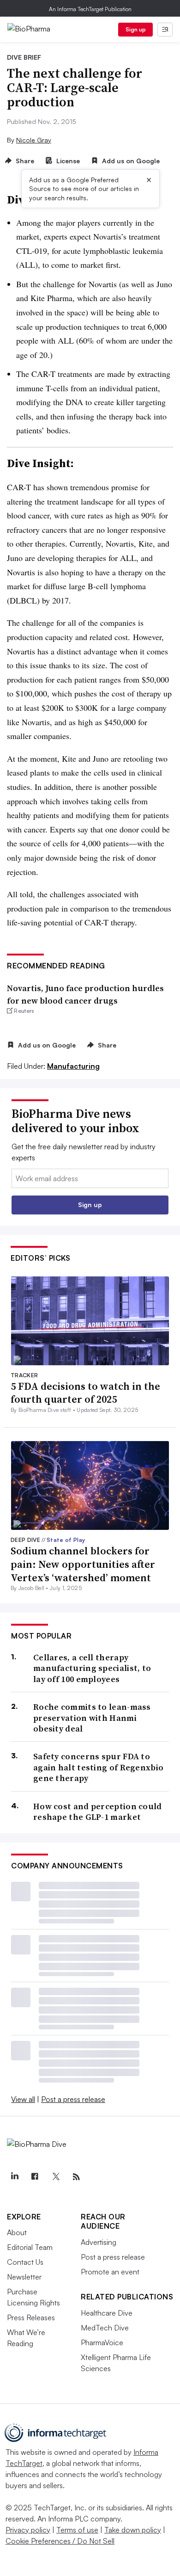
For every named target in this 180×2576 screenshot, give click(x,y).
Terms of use (77, 2530)
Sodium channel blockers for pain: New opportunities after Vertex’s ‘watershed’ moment (83, 1564)
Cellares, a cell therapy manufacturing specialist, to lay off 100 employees (92, 1668)
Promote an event (110, 2272)
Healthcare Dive (107, 2313)
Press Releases (31, 2317)
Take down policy (133, 2530)
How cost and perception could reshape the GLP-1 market (98, 1812)
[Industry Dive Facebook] (35, 2177)
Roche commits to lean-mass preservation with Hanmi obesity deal (92, 1718)
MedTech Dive (105, 2328)
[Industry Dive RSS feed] (76, 2177)
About (17, 2232)
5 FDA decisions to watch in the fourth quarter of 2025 (85, 1393)
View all (23, 2099)
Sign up (136, 29)
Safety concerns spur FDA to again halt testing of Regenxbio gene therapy (98, 1767)
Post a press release (73, 2099)
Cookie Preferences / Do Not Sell (60, 2541)
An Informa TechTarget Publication (90, 9)
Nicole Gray (34, 140)
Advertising (99, 2242)
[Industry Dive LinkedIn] (14, 2177)
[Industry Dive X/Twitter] (55, 2177)
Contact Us (25, 2262)
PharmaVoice (102, 2342)
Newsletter (24, 2277)
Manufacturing (73, 1066)
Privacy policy (28, 2530)
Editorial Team (30, 2247)
